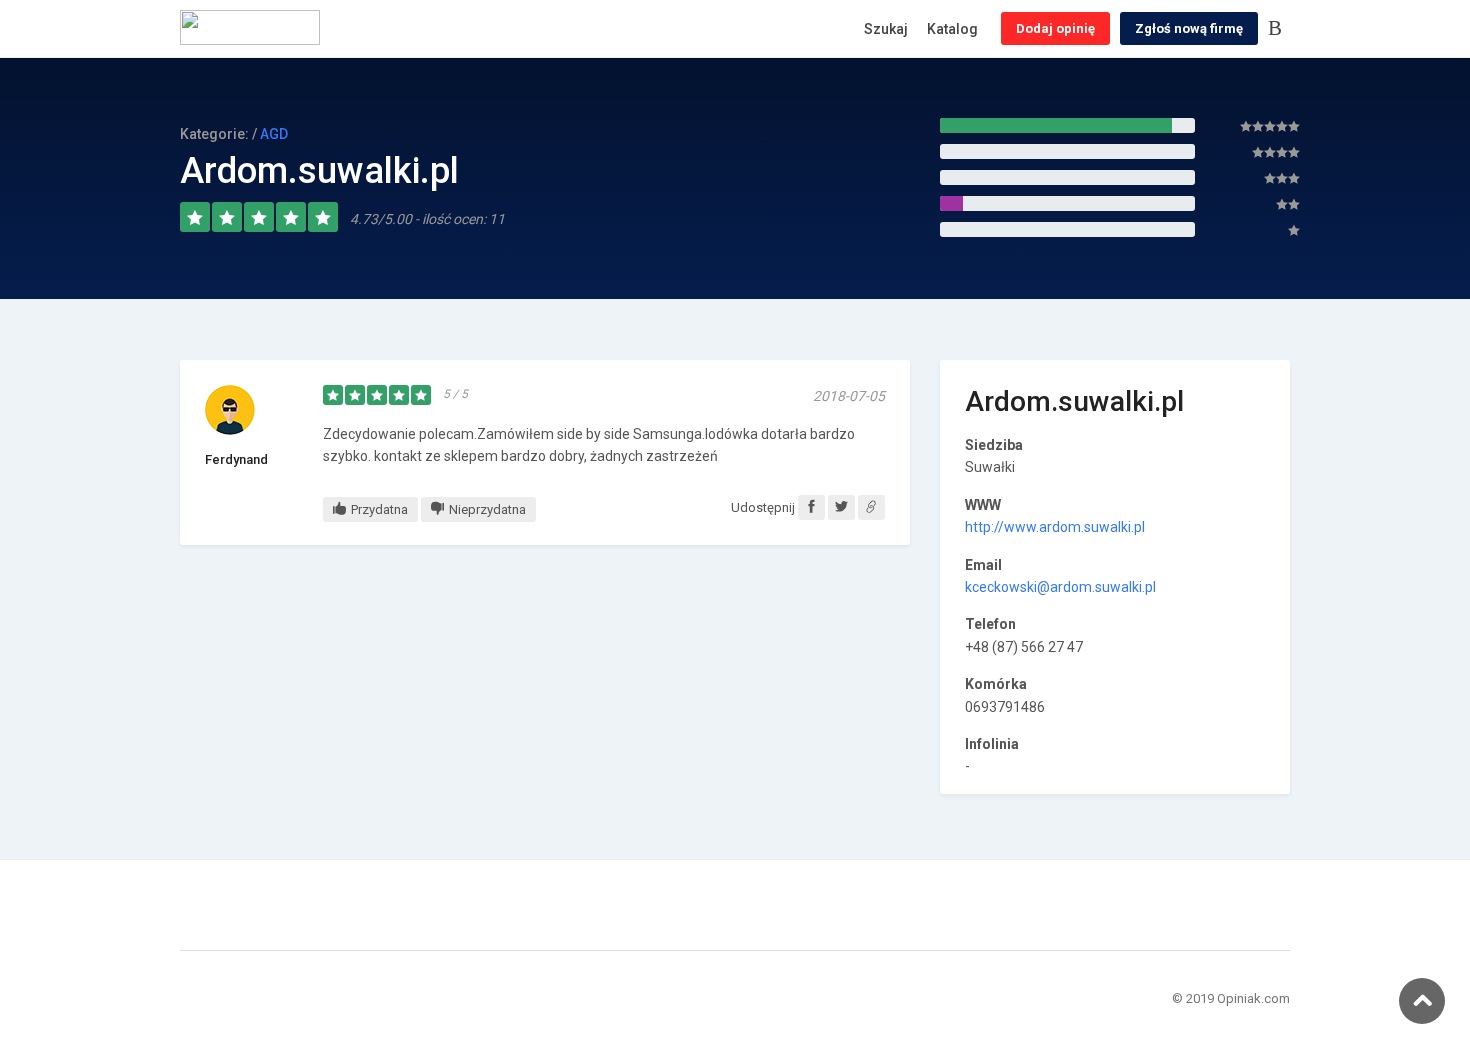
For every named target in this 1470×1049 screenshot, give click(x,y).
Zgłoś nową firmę (1189, 28)
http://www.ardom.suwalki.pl (1055, 527)
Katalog (952, 29)
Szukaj (886, 29)
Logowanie (1279, 29)
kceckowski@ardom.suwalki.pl (1060, 587)
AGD (274, 134)
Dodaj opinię (1055, 28)
